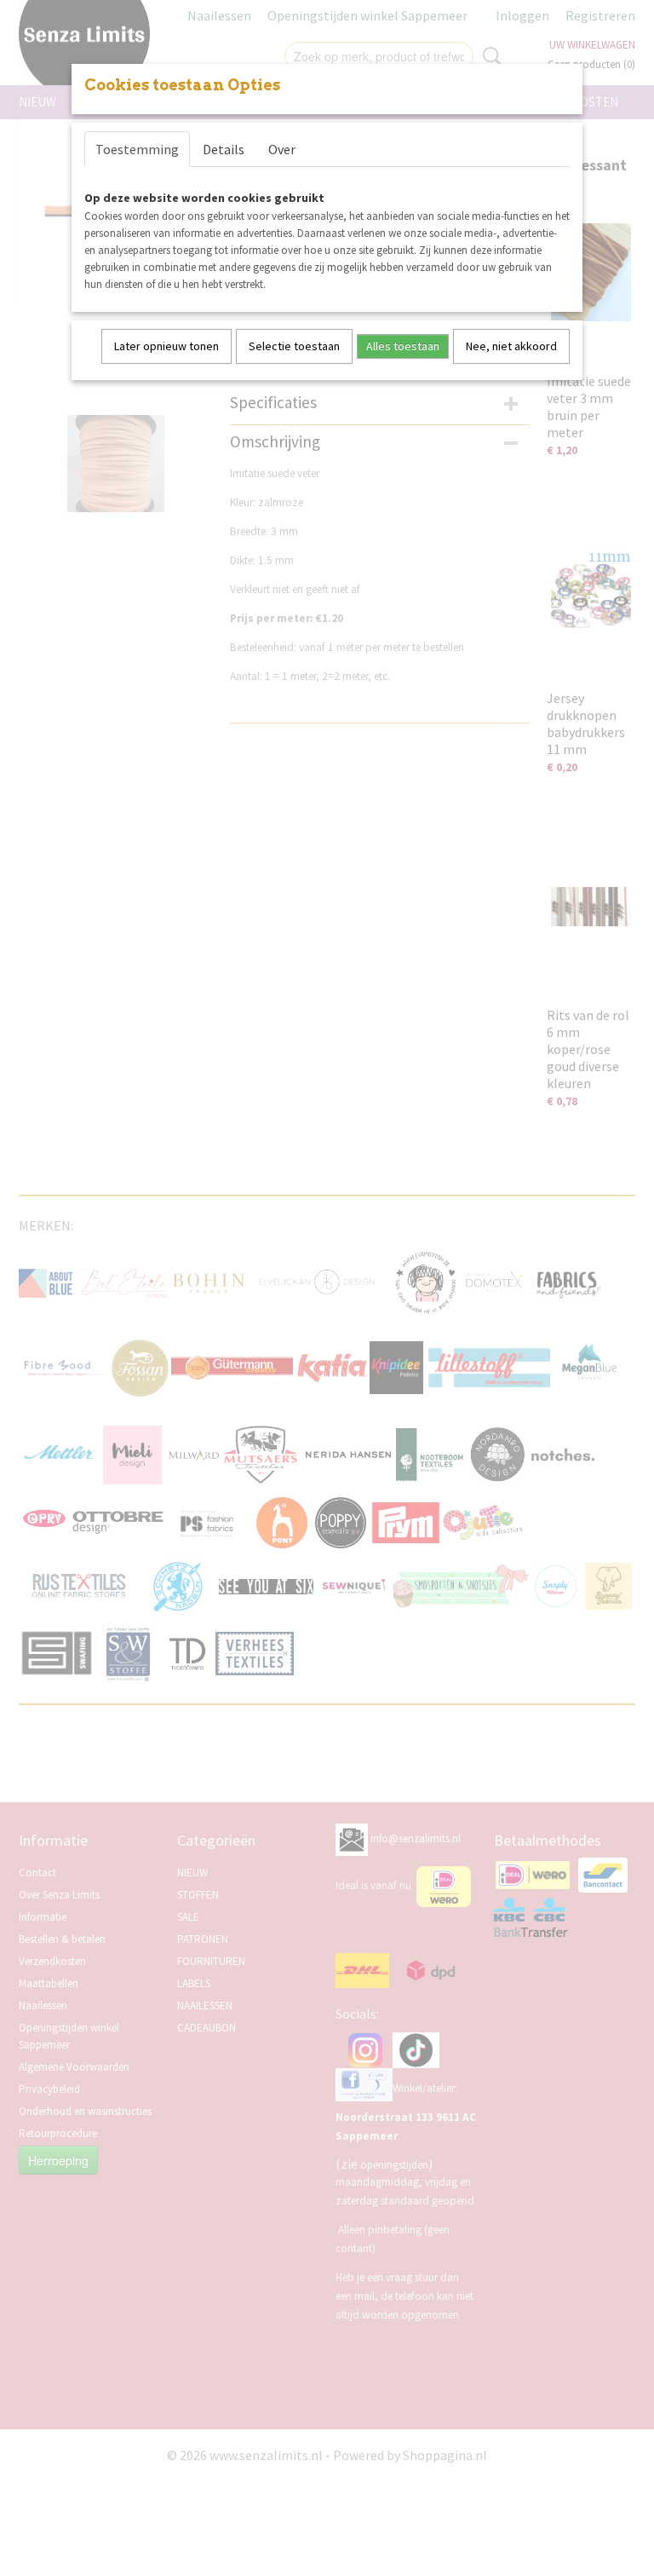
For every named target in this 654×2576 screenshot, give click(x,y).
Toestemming (137, 149)
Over (282, 149)
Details (224, 149)
